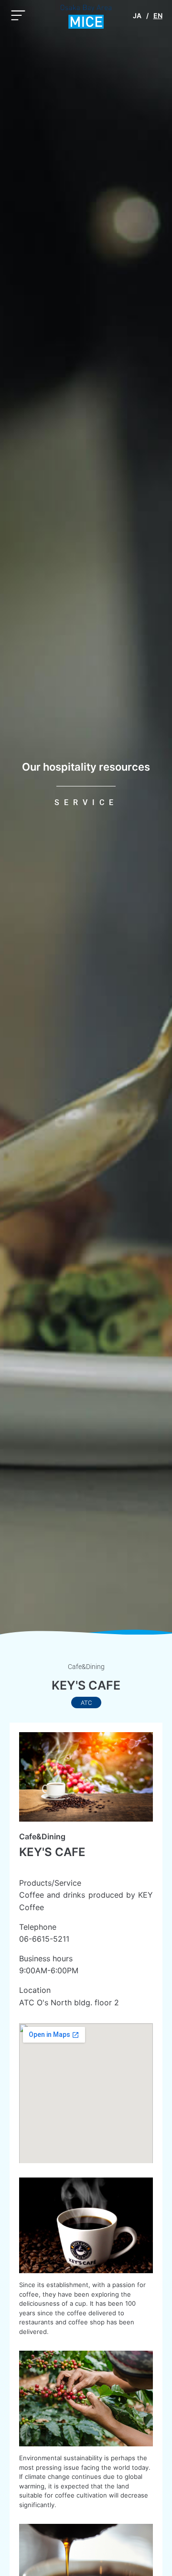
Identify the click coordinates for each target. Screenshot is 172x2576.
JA (137, 16)
